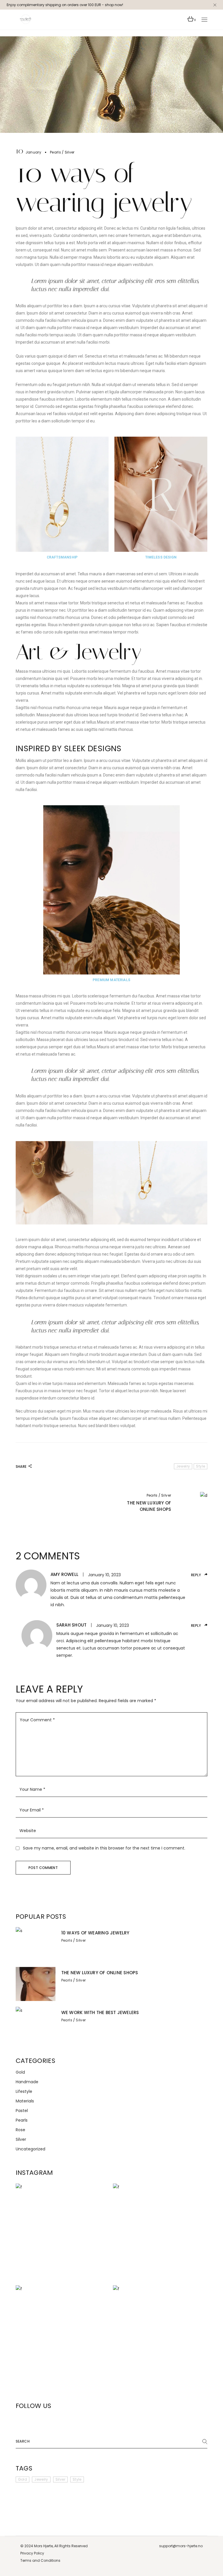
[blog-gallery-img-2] (161, 494)
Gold (20, 2072)
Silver (70, 152)
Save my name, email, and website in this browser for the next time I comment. (104, 1848)
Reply (196, 1575)
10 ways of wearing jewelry (95, 1933)
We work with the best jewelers (100, 2012)
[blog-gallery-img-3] (111, 890)
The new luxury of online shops (100, 1973)
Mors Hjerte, (44, 2546)
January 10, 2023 (104, 1575)
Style (200, 1466)
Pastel (22, 2111)
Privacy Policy (32, 2553)
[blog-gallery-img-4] (111, 1183)
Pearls (55, 152)
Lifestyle (24, 2091)
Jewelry (183, 1466)
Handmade (27, 2082)
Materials (25, 2101)
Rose (20, 2130)
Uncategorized (30, 2149)
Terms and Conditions (40, 2560)
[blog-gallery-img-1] (62, 494)
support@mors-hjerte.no (181, 2546)
